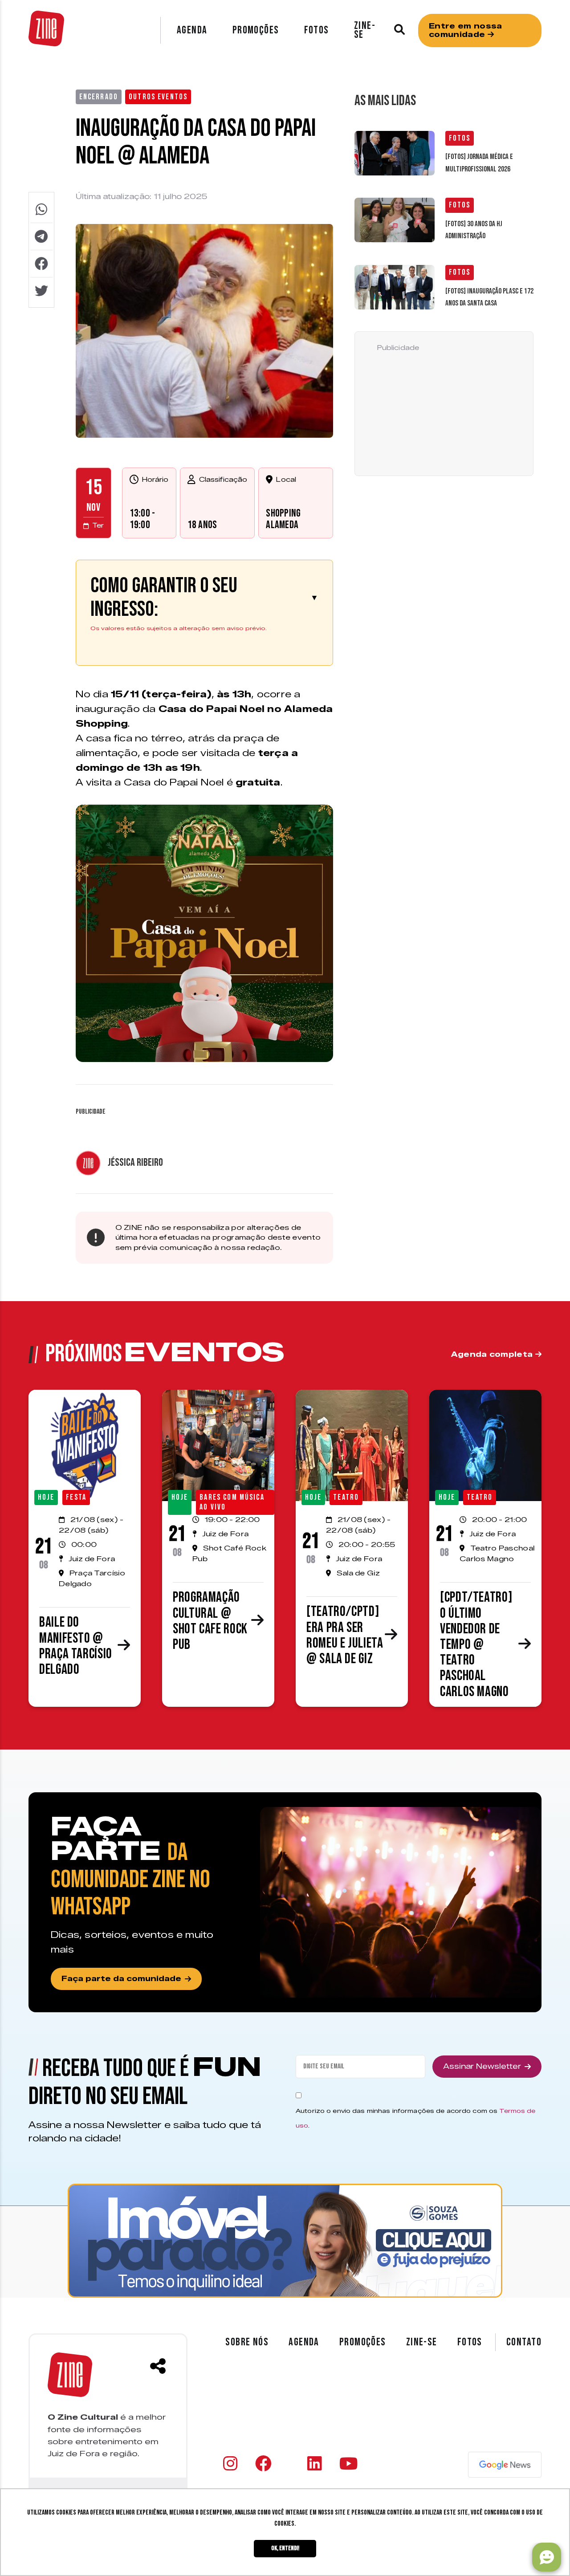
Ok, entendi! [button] (285, 2548)
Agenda (192, 30)
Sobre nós (247, 2342)
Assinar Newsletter (482, 2066)
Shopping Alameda (283, 519)
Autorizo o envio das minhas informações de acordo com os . (416, 2118)
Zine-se (365, 30)
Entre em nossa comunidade (465, 30)
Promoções (256, 30)
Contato (524, 2342)
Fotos (317, 30)
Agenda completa (493, 1354)
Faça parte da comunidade (121, 1979)
